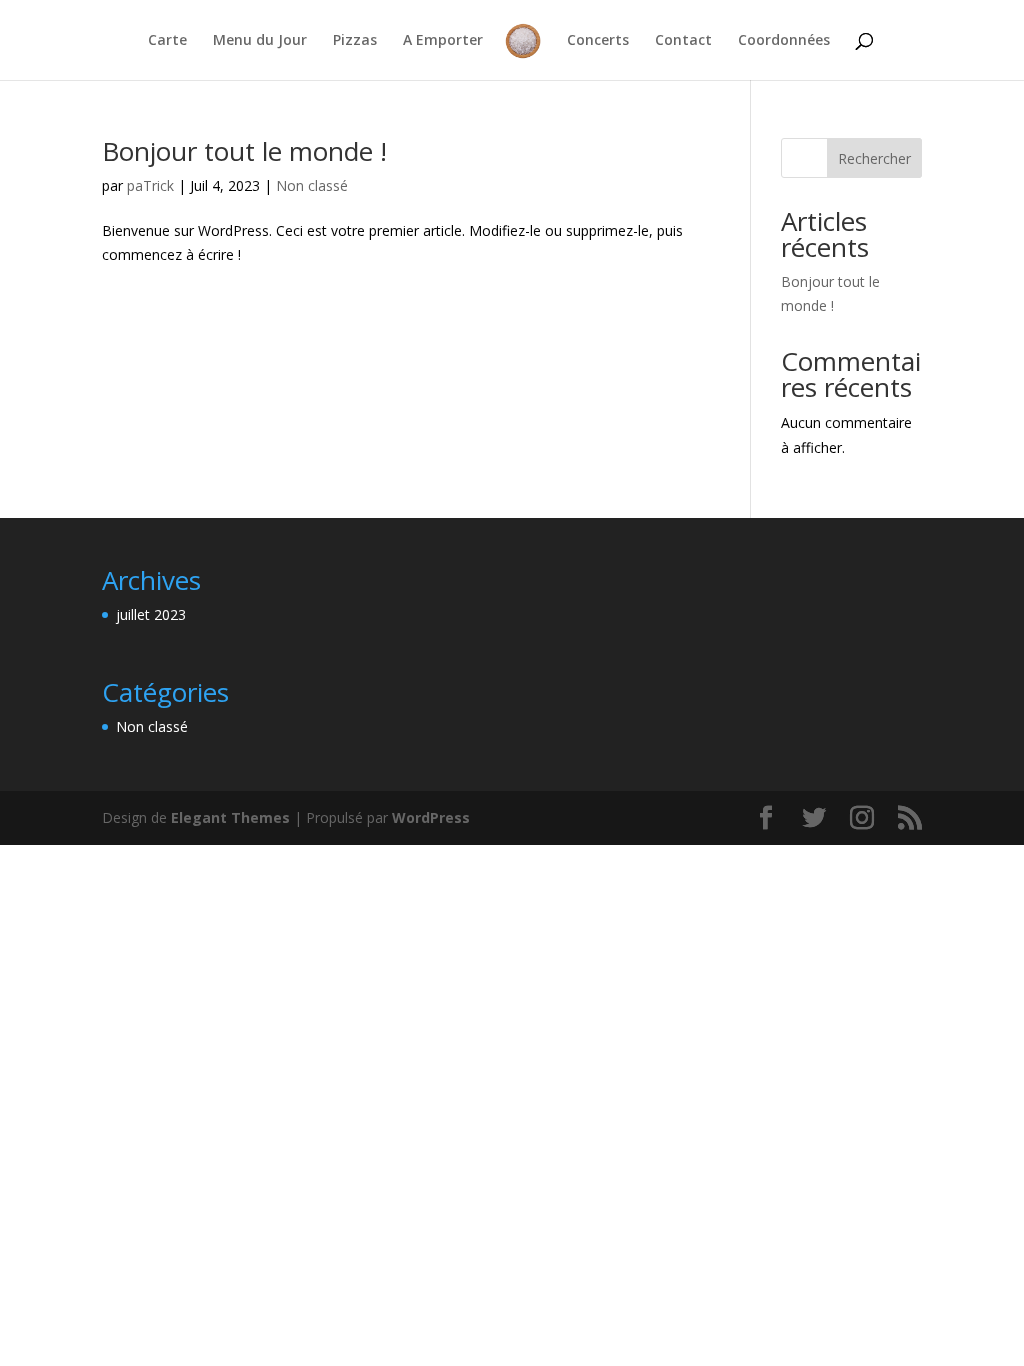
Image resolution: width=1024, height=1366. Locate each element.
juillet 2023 (151, 614)
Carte (167, 41)
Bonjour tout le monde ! (244, 151)
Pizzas (355, 41)
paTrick (150, 185)
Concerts (598, 41)
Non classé (312, 185)
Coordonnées (784, 41)
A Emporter (443, 41)
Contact (683, 41)
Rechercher (874, 158)
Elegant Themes (230, 817)
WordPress (431, 817)
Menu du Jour (260, 41)
